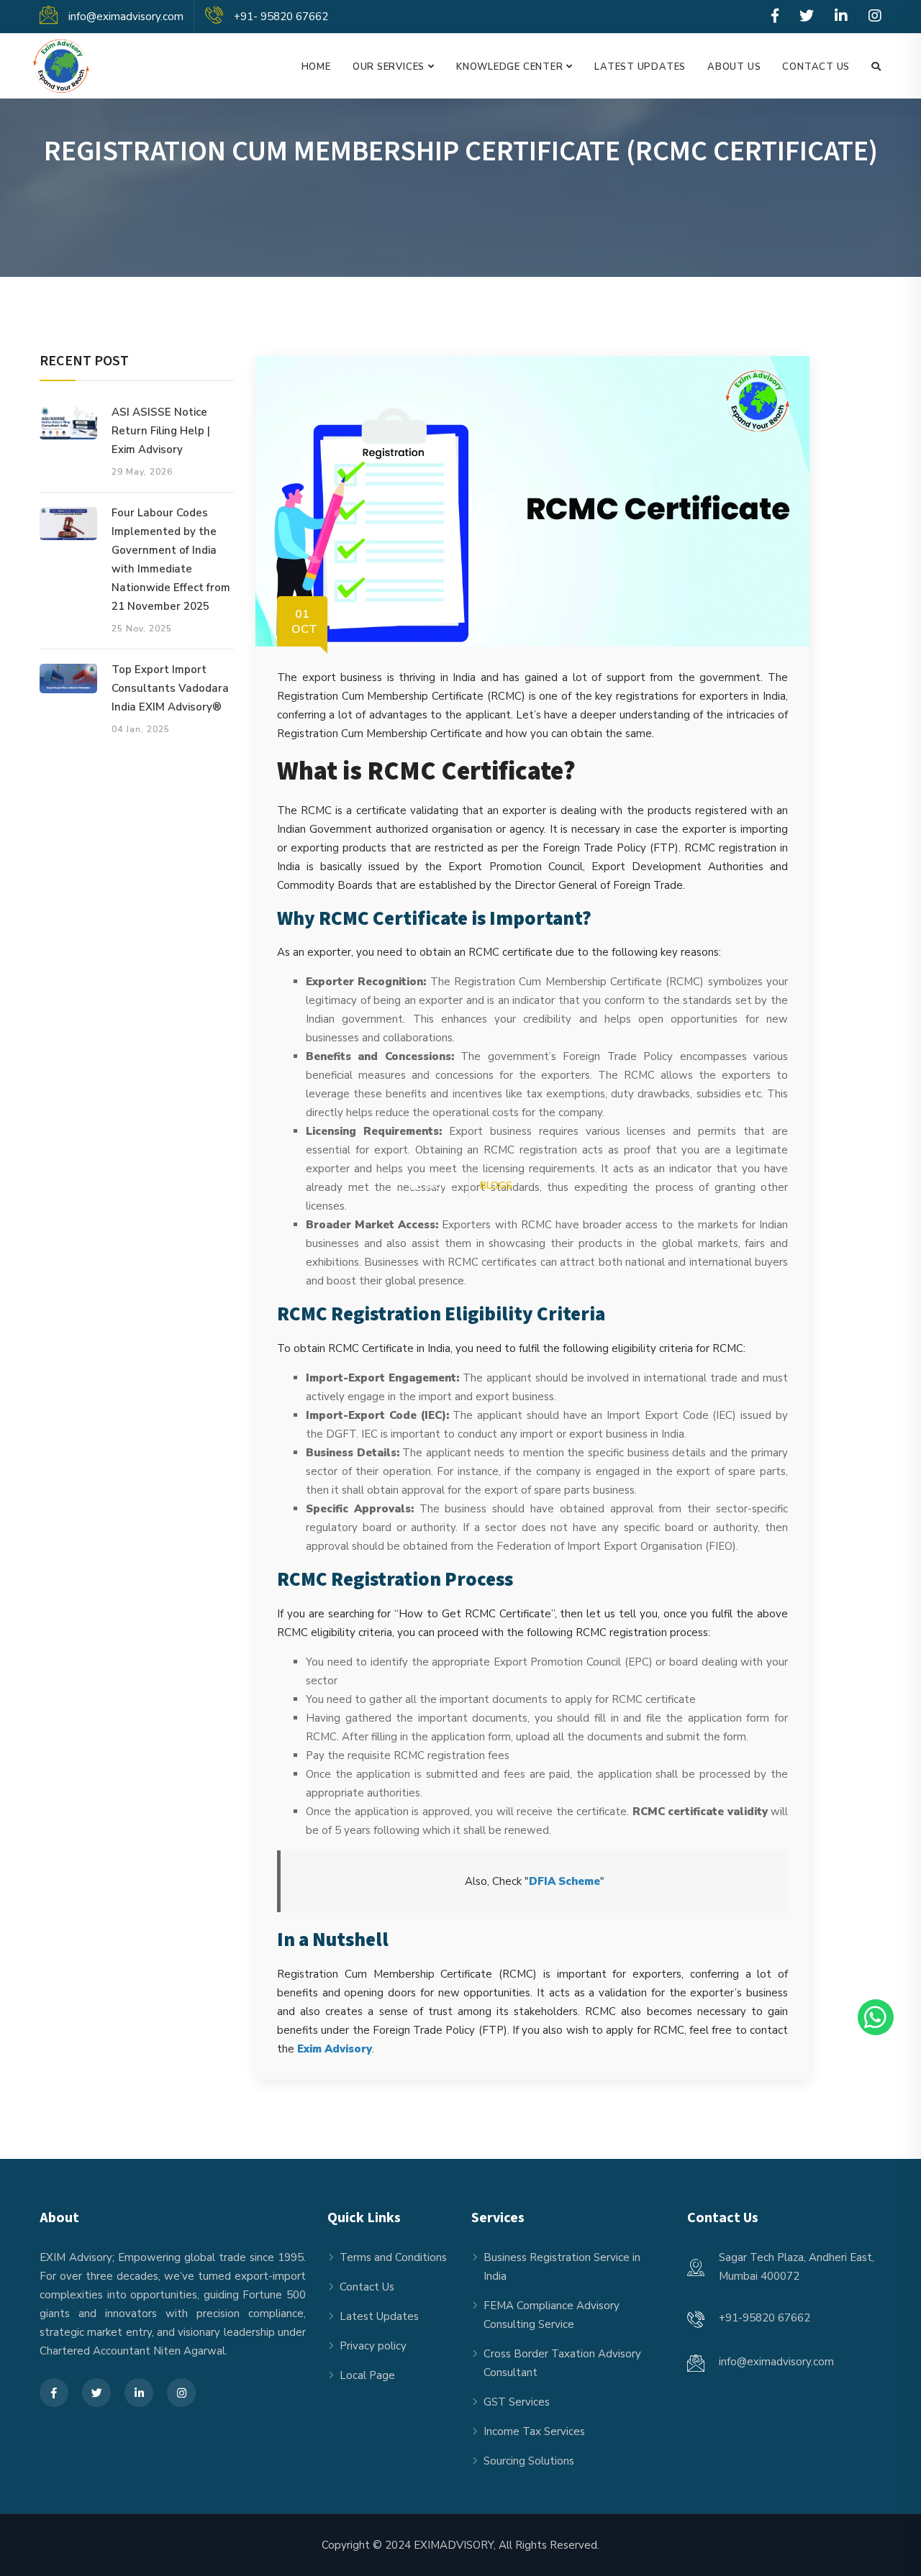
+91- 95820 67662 (281, 17)
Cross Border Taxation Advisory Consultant (562, 2363)
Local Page (367, 2375)
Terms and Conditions (393, 2257)
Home (316, 67)
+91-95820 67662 (765, 2318)
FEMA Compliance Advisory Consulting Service (552, 2315)
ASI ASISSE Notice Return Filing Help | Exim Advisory (161, 431)
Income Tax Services (534, 2431)
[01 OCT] (532, 501)
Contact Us (816, 67)
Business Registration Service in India (562, 2267)
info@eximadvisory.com (126, 17)
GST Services (517, 2402)
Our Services (389, 67)
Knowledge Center (509, 67)
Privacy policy (373, 2346)
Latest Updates (640, 67)
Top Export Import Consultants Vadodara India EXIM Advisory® (170, 688)
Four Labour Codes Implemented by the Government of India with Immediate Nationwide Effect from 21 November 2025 (171, 559)
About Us (734, 67)
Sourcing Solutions (529, 2461)
